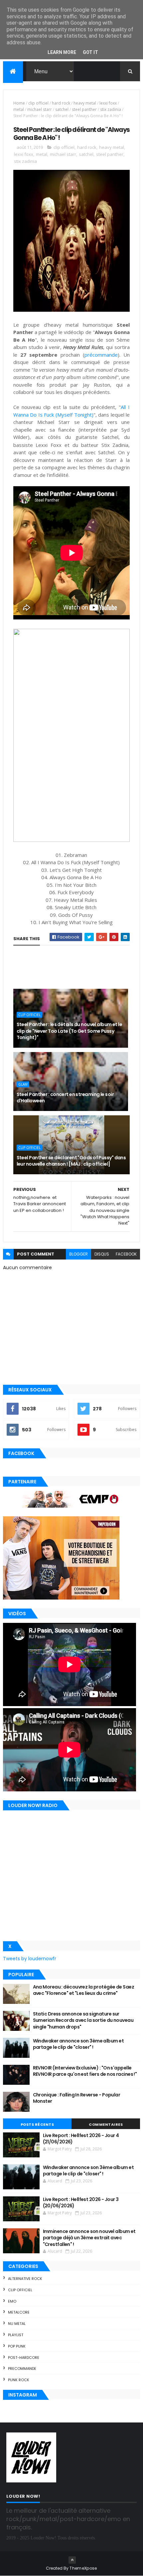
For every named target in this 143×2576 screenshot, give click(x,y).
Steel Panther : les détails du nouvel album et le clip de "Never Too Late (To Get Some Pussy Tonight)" (70, 1031)
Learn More (62, 52)
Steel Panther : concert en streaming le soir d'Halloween (65, 1098)
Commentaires (106, 2124)
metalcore (19, 2312)
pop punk (17, 2346)
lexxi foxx (108, 103)
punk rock (19, 2380)
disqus (102, 1254)
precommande (22, 2369)
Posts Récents (37, 2124)
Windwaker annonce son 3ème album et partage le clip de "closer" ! (78, 2044)
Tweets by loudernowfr (30, 1959)
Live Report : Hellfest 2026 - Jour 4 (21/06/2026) (81, 2139)
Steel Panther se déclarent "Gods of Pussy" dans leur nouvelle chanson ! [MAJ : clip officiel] (71, 1161)
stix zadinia (111, 109)
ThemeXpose (83, 2568)
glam (23, 1084)
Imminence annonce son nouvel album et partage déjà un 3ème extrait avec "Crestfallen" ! (89, 2238)
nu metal (17, 2324)
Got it (90, 52)
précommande (101, 355)
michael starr (40, 109)
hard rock (61, 103)
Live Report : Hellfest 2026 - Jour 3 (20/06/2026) (81, 2203)
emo (12, 2301)
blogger (78, 1254)
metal (19, 109)
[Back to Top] (72, 2560)
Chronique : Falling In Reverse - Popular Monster (77, 2098)
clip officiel (38, 103)
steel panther (84, 109)
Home (19, 103)
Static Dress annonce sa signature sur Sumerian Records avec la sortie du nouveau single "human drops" (83, 2020)
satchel (62, 109)
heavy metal (85, 103)
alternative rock (25, 2279)
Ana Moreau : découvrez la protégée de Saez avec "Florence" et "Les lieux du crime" (83, 1990)
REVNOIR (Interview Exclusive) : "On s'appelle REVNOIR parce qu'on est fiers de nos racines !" (85, 2071)
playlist (16, 2335)
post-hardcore (24, 2358)
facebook (126, 1254)
